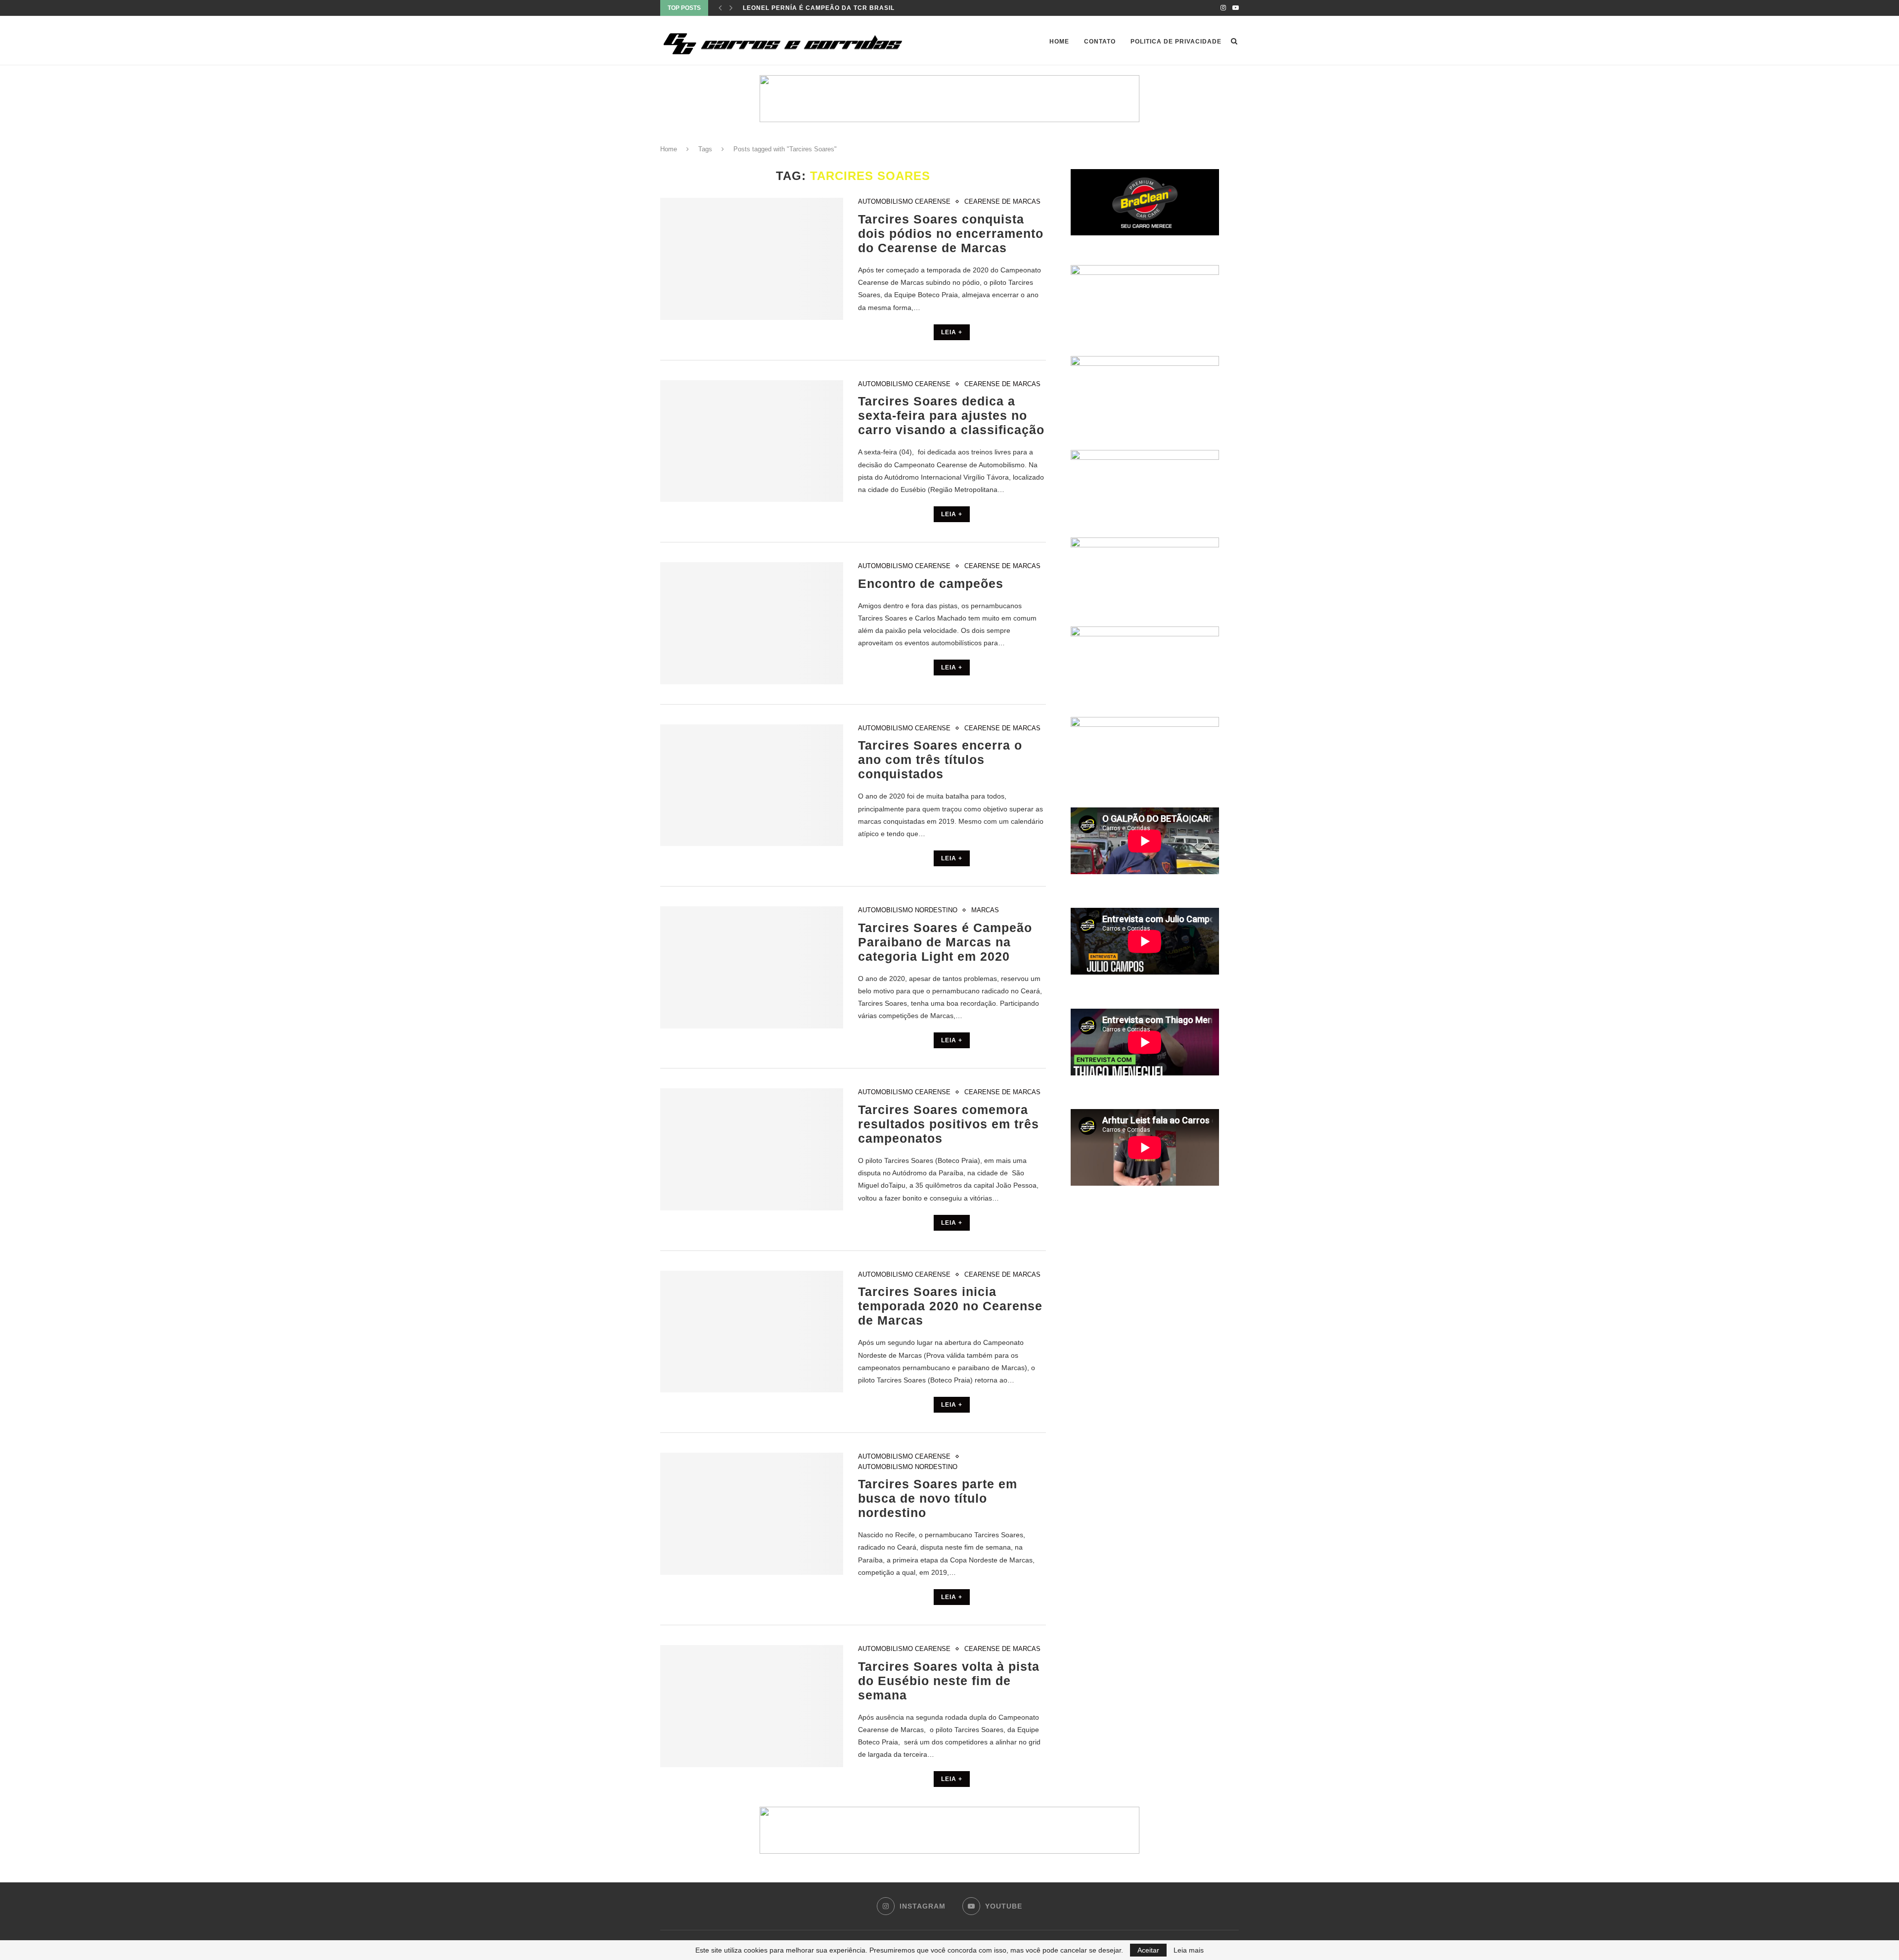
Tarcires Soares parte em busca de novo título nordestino (938, 1498)
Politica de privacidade (1176, 42)
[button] (949, 1830)
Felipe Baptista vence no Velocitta (810, 8)
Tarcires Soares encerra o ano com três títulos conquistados (940, 759)
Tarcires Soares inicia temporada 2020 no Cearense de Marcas (950, 1306)
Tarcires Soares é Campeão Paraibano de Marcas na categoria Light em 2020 (945, 942)
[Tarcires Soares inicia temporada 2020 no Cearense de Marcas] (752, 1332)
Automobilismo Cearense (904, 201)
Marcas (985, 910)
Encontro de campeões (931, 583)
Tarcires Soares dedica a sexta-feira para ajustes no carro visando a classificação (951, 415)
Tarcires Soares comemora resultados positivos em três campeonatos (949, 1124)
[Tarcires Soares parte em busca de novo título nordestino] (752, 1514)
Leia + (952, 332)
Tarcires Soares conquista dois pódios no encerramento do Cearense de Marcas (951, 233)
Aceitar (1148, 1950)
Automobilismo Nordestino (908, 910)
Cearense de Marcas (1002, 201)
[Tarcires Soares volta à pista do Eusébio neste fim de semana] (752, 1706)
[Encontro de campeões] (752, 623)
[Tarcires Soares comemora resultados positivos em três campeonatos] (752, 1149)
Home (1059, 42)
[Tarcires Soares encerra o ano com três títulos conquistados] (752, 785)
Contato (1100, 42)
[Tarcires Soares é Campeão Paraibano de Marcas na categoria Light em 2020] (752, 967)
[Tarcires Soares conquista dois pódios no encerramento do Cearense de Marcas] (752, 259)
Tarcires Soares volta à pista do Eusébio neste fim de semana (949, 1681)
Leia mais (1189, 1950)
